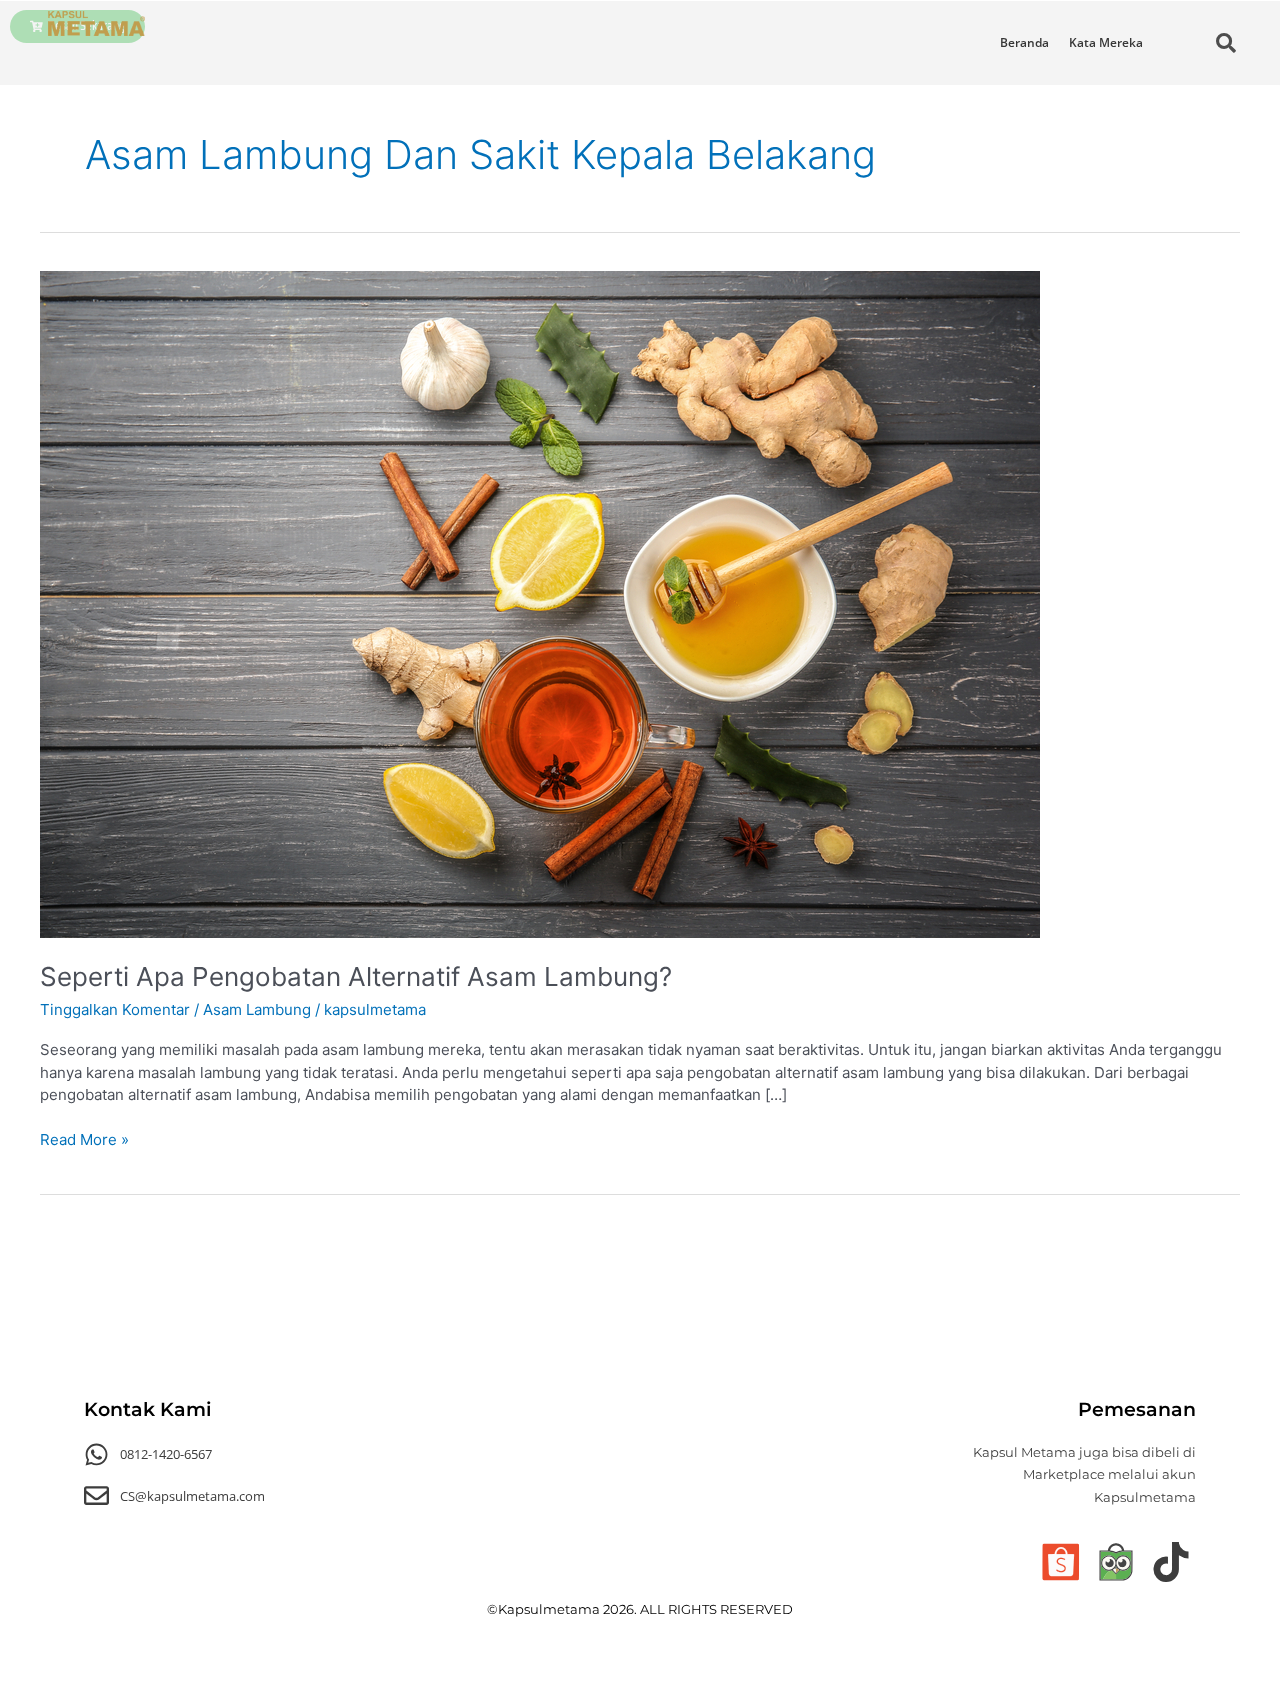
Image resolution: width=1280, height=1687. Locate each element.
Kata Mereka (1106, 42)
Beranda (1024, 42)
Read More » (84, 1139)
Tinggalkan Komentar (115, 1009)
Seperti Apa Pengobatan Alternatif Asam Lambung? (356, 976)
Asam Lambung (257, 1009)
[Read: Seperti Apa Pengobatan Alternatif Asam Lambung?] (540, 602)
